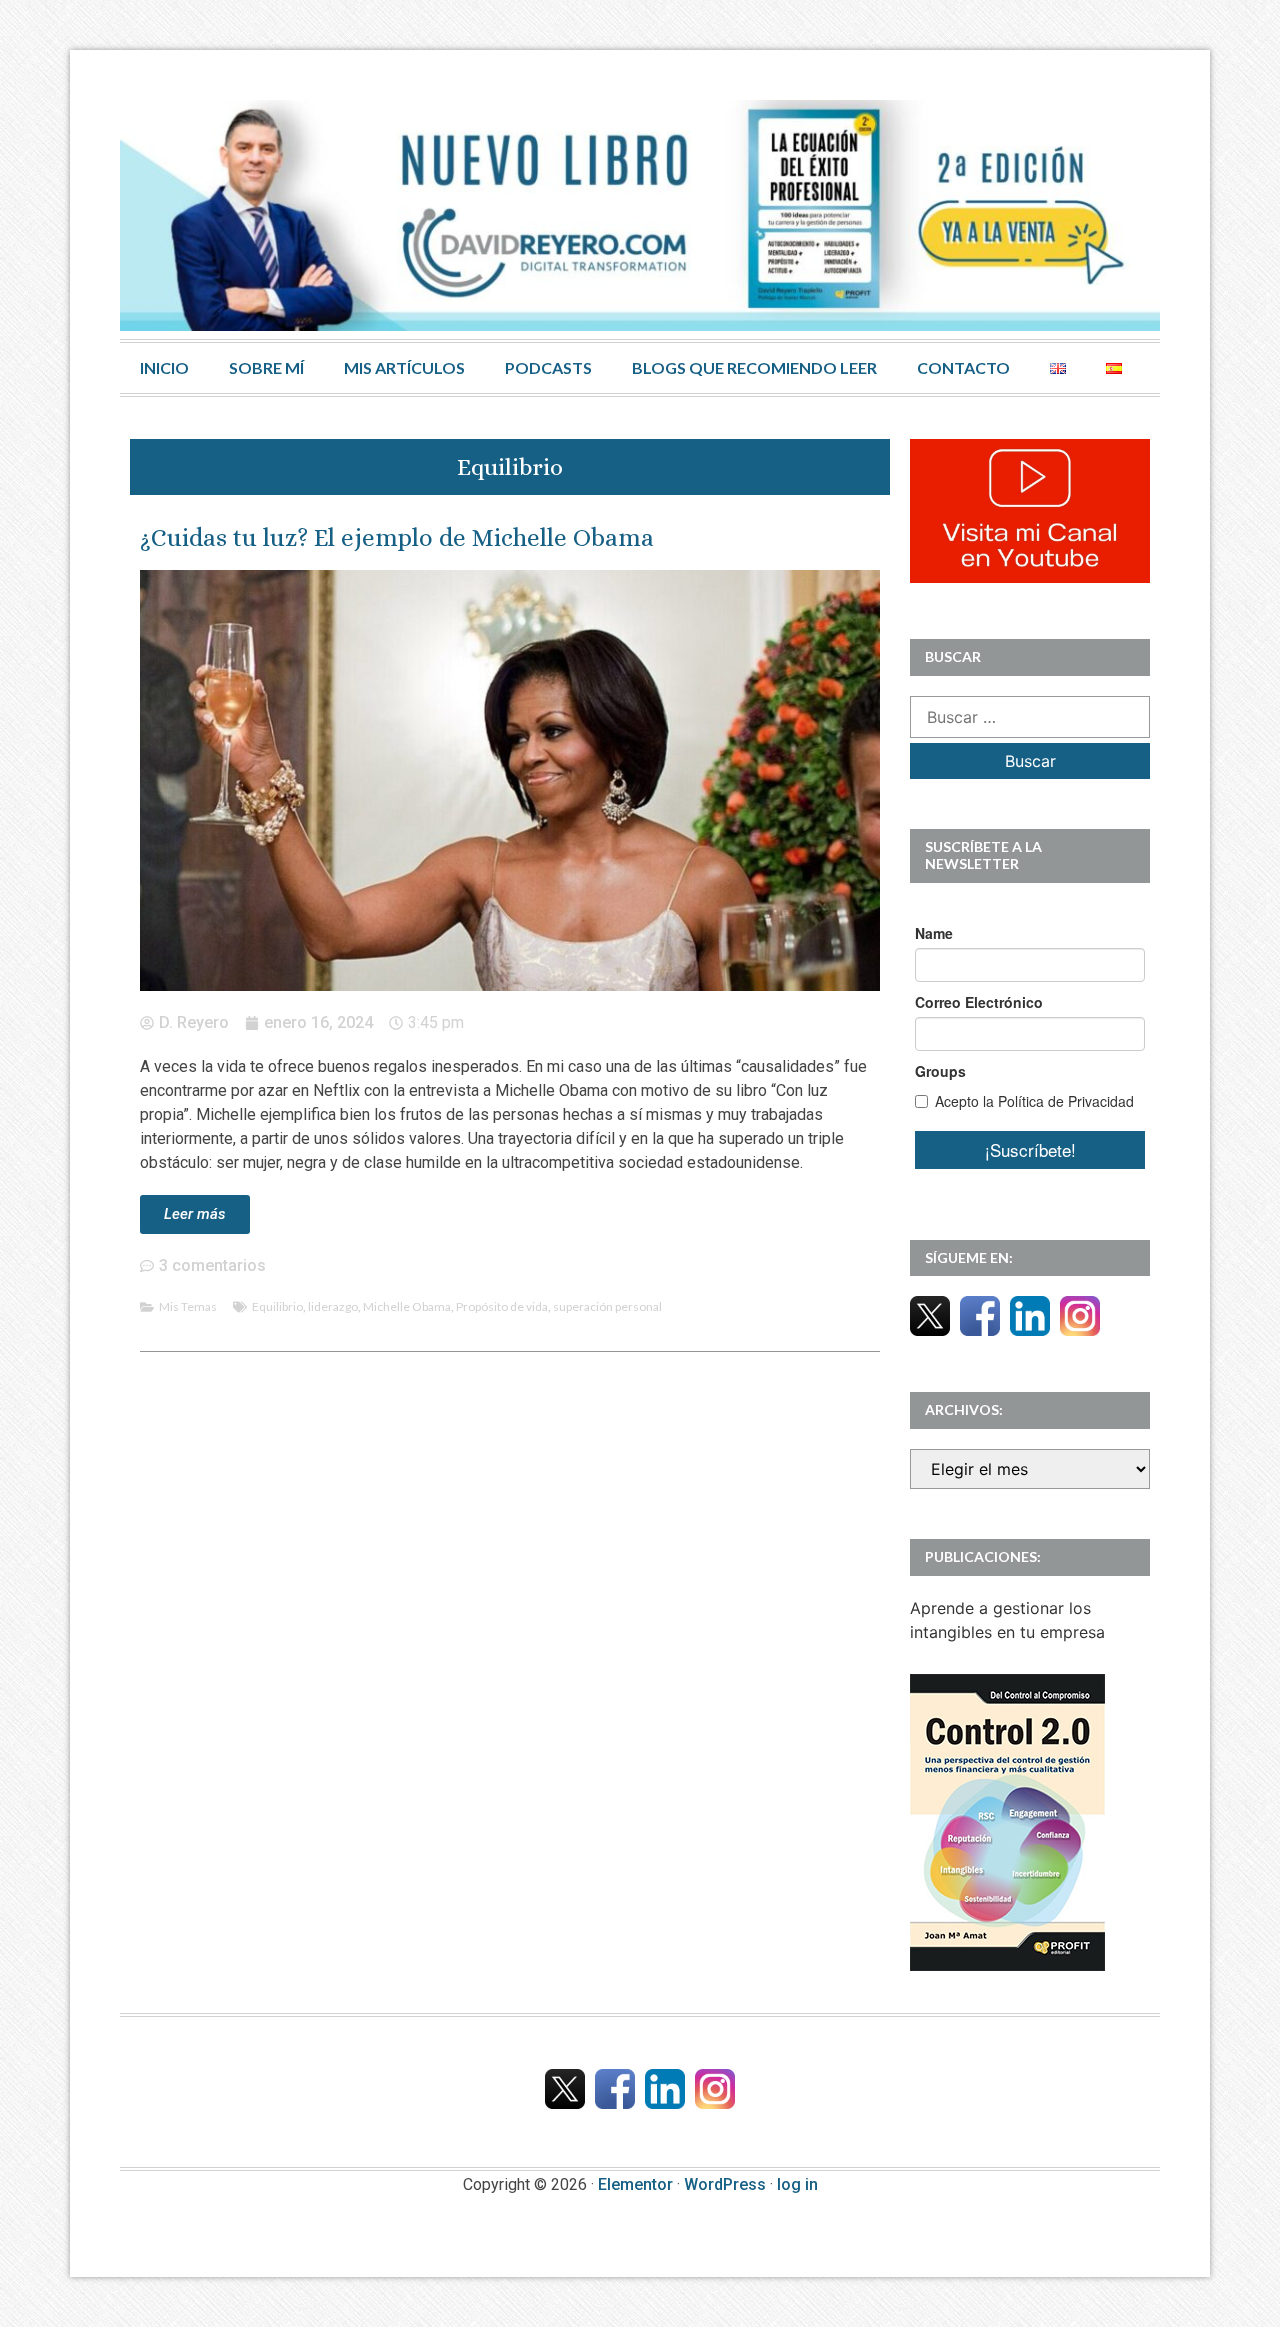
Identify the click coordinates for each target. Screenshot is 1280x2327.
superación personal (607, 1306)
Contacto (963, 367)
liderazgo (333, 1306)
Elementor (635, 2184)
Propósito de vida (502, 1306)
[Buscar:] (1030, 717)
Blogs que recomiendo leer (754, 367)
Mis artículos (404, 367)
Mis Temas (188, 1306)
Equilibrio (277, 1306)
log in (797, 2184)
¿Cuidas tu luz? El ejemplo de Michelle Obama (397, 537)
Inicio (164, 367)
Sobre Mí (266, 367)
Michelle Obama (407, 1306)
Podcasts (548, 367)
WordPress (725, 2184)
